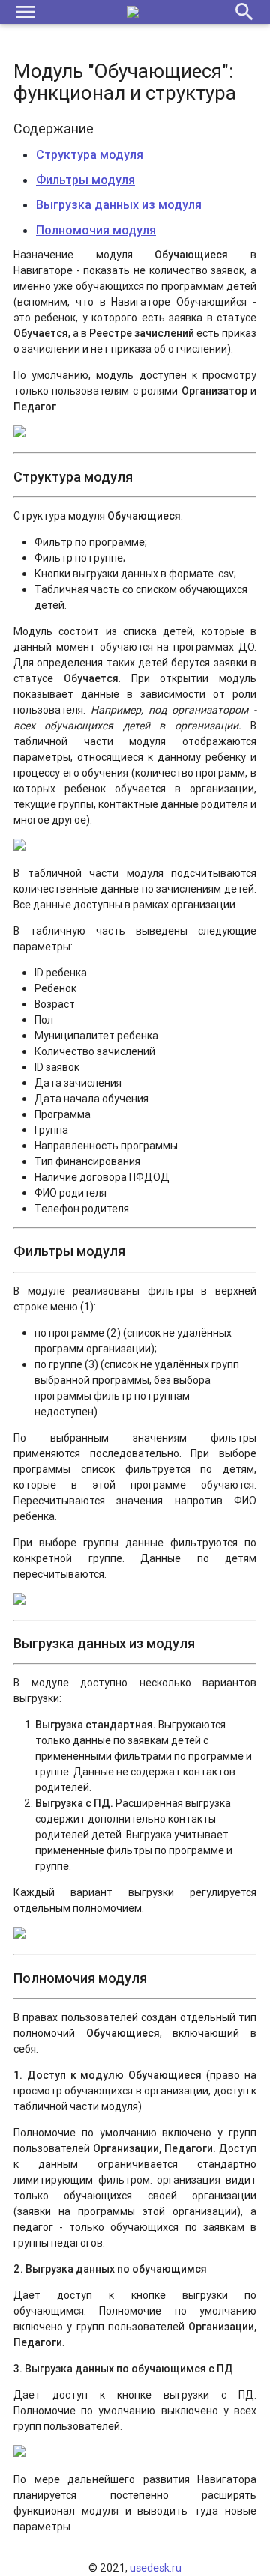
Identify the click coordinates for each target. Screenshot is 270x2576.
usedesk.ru (156, 2568)
